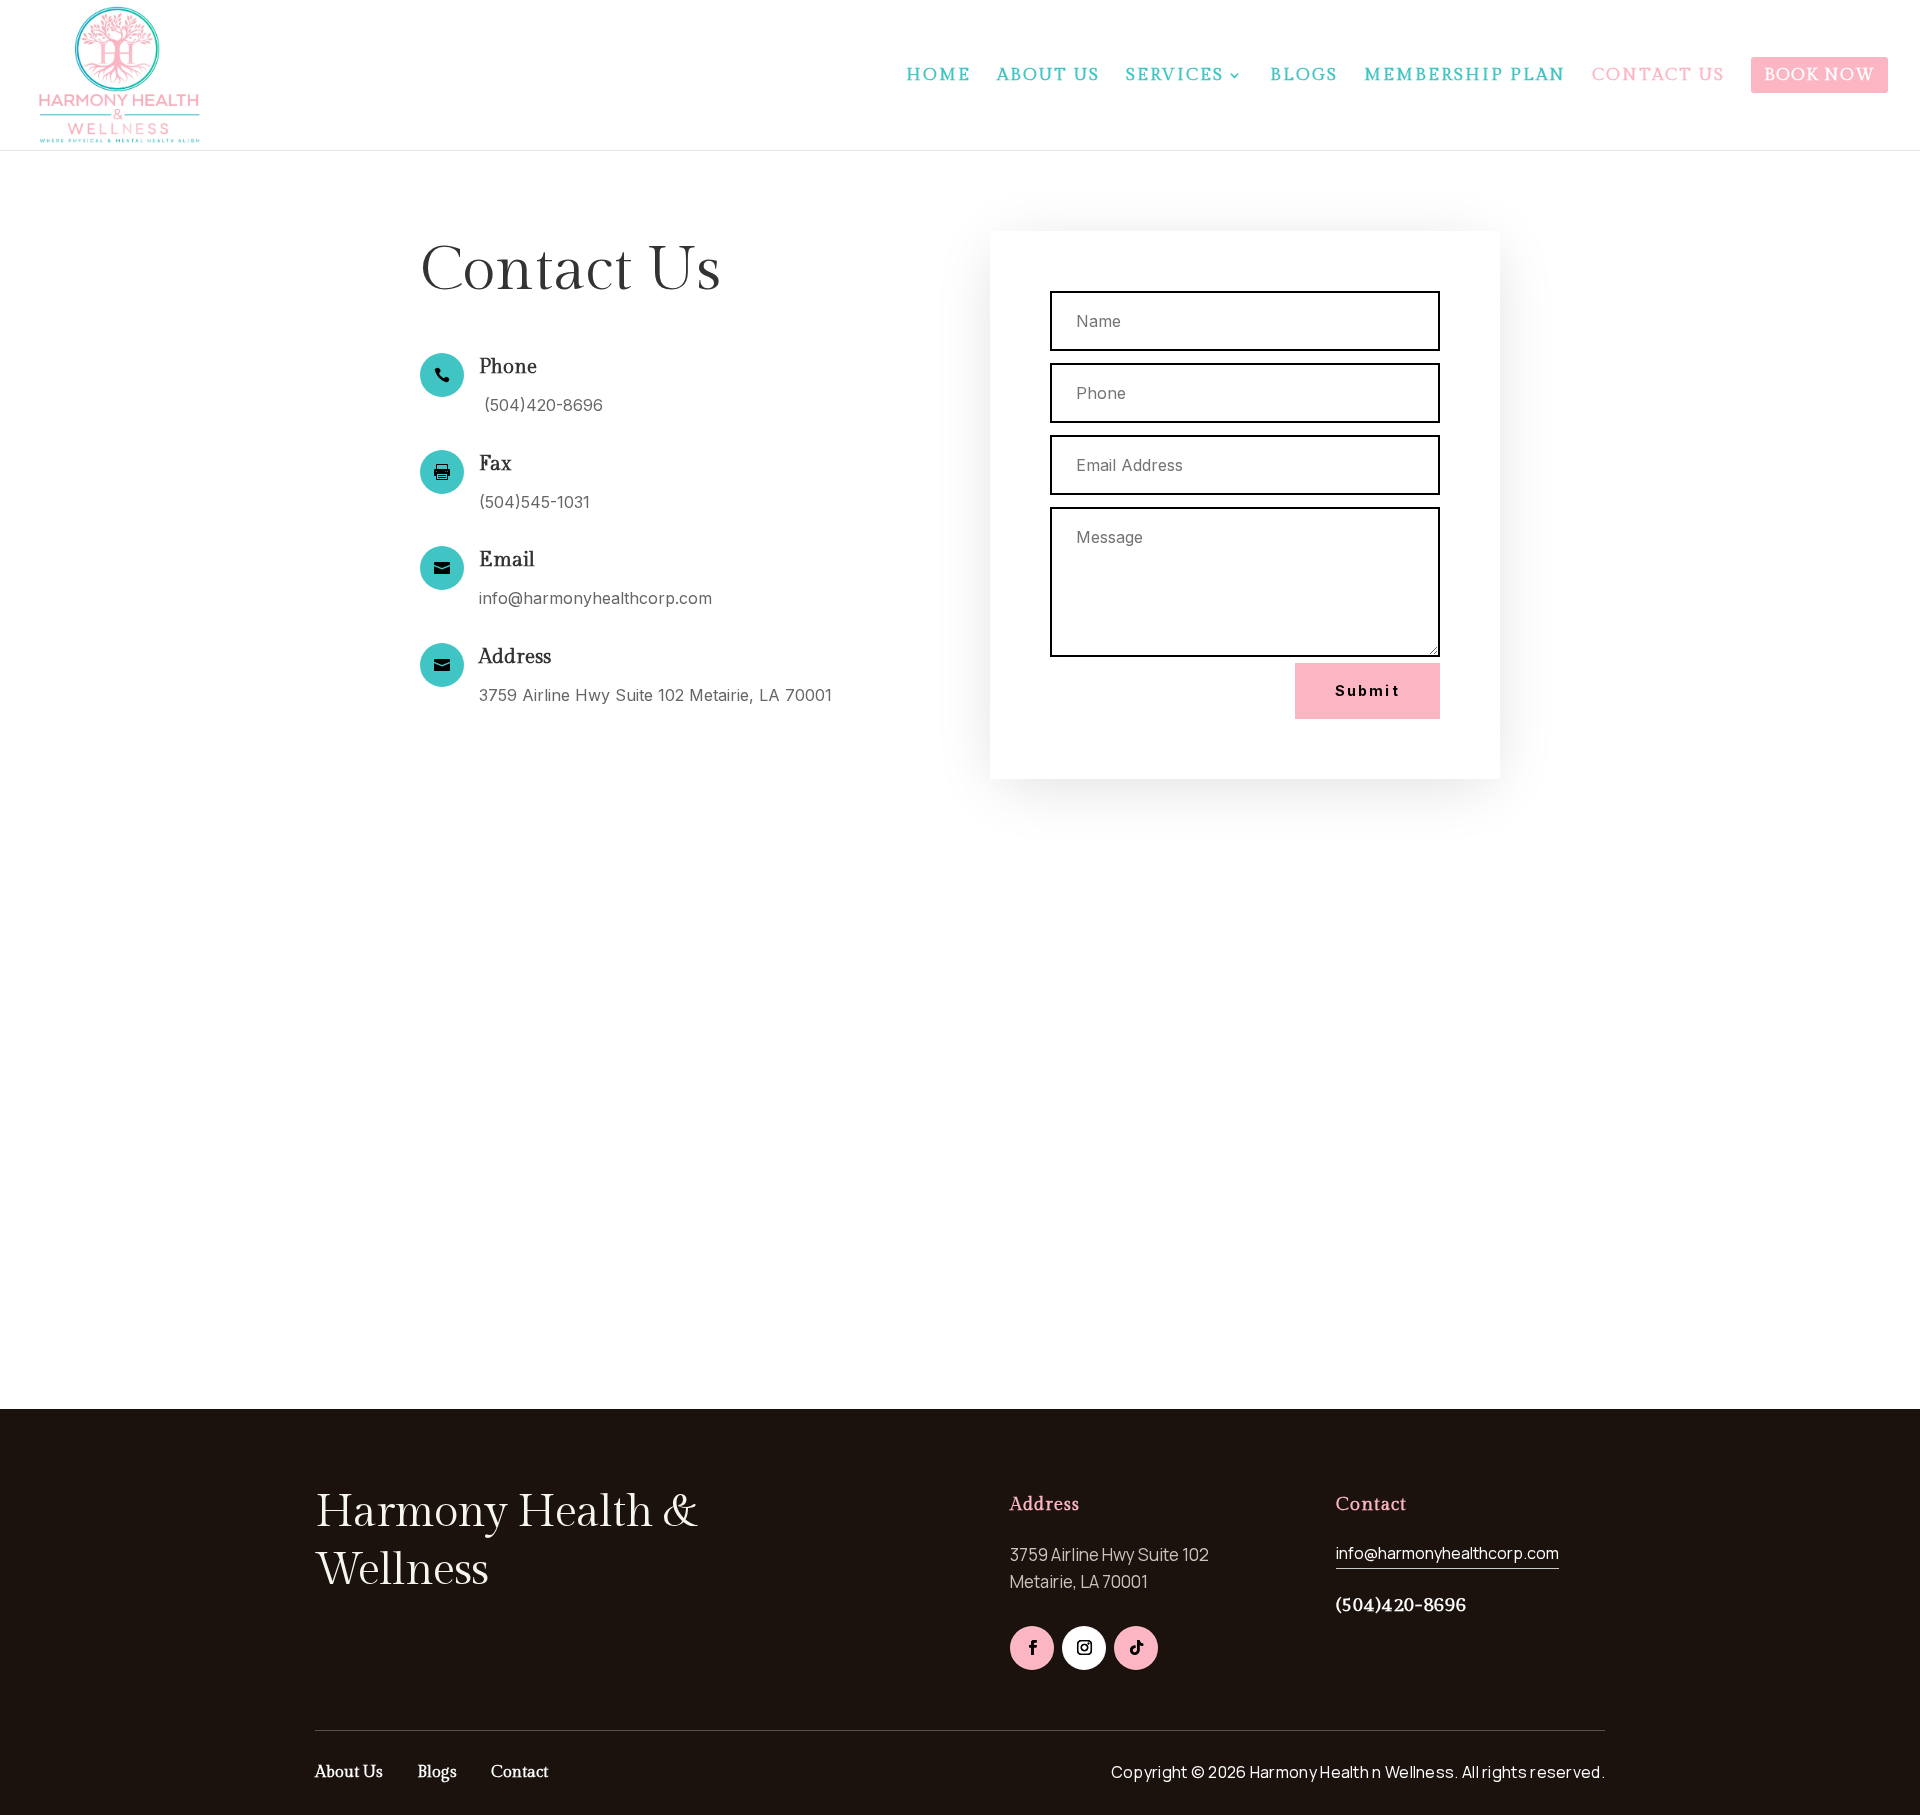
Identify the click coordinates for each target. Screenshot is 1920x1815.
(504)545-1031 (534, 502)
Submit (1367, 690)
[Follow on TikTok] (1136, 1648)
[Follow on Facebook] (1032, 1648)
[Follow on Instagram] (1084, 1648)
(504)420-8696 (541, 405)
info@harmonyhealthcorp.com (595, 598)
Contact (519, 1772)
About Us (349, 1772)
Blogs (437, 1772)
